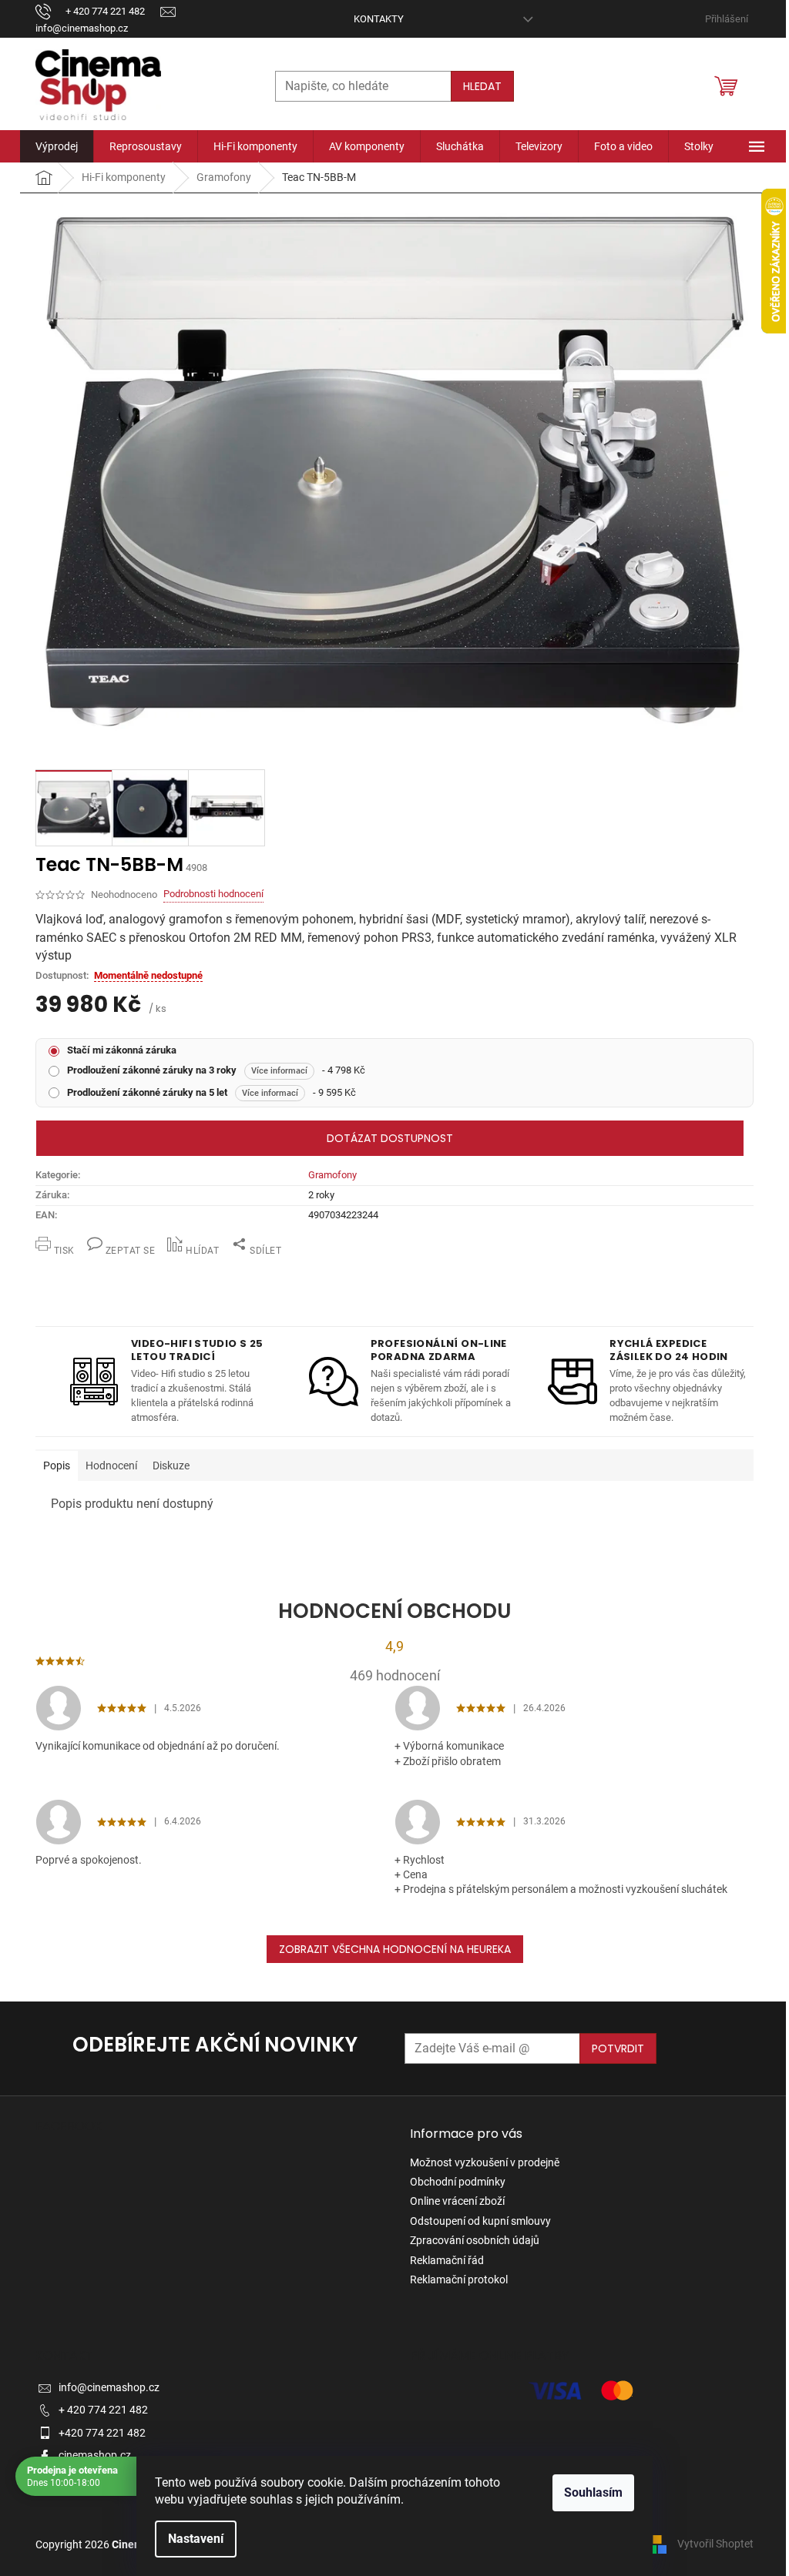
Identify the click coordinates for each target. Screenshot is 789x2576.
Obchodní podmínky (458, 2182)
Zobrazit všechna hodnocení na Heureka (395, 1949)
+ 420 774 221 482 (103, 2410)
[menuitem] (57, 146)
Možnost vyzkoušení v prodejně (485, 2162)
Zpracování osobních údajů (475, 2240)
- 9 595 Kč (212, 1092)
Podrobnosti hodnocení (213, 894)
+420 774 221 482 (102, 2433)
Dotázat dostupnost (390, 1138)
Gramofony (332, 1175)
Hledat (482, 86)
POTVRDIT (618, 2048)
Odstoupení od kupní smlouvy (480, 2221)
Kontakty (379, 19)
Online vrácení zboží (457, 2201)
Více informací (279, 1071)
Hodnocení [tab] (111, 1466)
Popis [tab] (57, 1466)
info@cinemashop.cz (109, 2387)
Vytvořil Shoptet (715, 2544)
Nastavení (196, 2539)
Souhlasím (593, 2492)
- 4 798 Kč (216, 1070)
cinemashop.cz (95, 2455)
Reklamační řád (447, 2260)
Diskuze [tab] (171, 1466)
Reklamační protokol (459, 2280)
